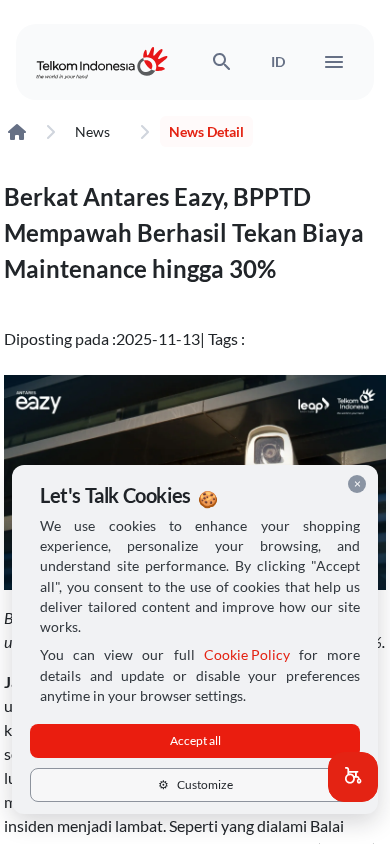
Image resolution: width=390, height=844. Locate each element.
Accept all (195, 740)
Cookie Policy (247, 655)
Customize (195, 784)
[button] (353, 777)
